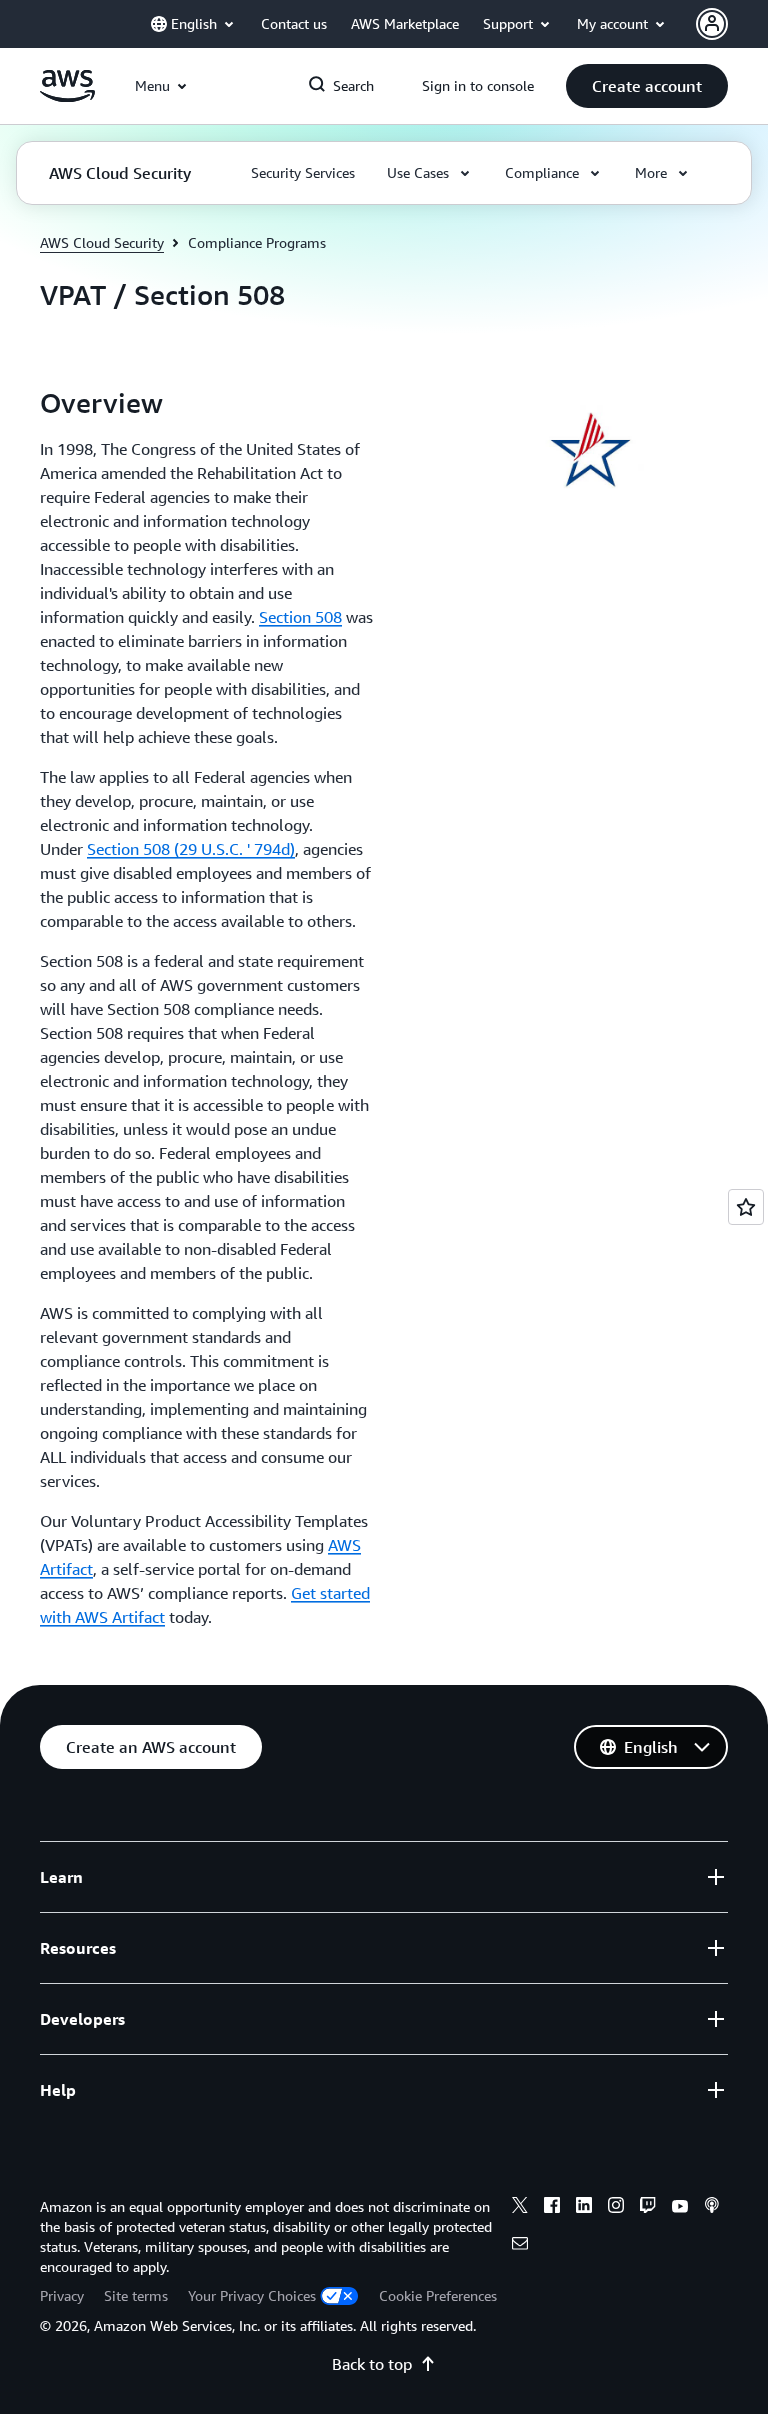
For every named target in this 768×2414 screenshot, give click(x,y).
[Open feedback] (746, 1207)
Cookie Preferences (438, 2295)
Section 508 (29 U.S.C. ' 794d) (191, 849)
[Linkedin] (584, 2208)
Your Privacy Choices (252, 2295)
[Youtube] (680, 2208)
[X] (520, 2208)
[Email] (520, 2246)
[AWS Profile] (712, 24)
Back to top (372, 2364)
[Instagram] (616, 2208)
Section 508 (300, 617)
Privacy (62, 2295)
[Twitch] (648, 2208)
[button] (647, 86)
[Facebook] (552, 2208)
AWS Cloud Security (102, 242)
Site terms (136, 2295)
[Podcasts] (712, 2208)
